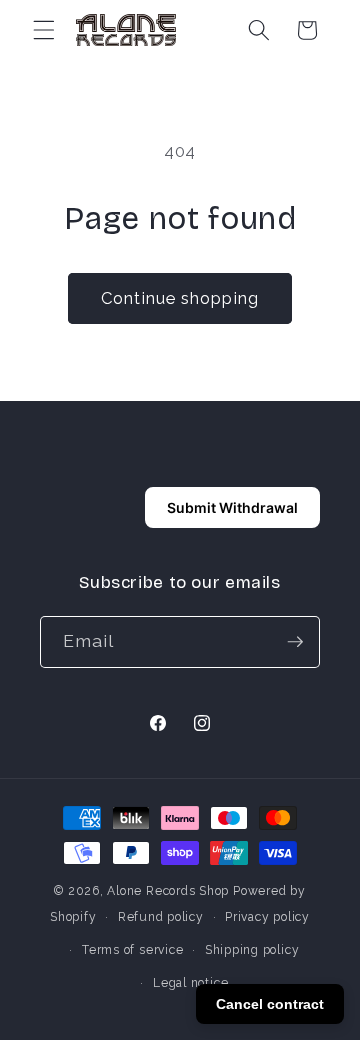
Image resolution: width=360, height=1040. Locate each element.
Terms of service (132, 950)
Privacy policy (267, 917)
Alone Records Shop (168, 891)
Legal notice (190, 983)
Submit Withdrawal (232, 507)
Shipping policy (252, 950)
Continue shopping (180, 298)
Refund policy (161, 917)
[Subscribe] (295, 642)
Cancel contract (270, 1004)
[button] (44, 30)
